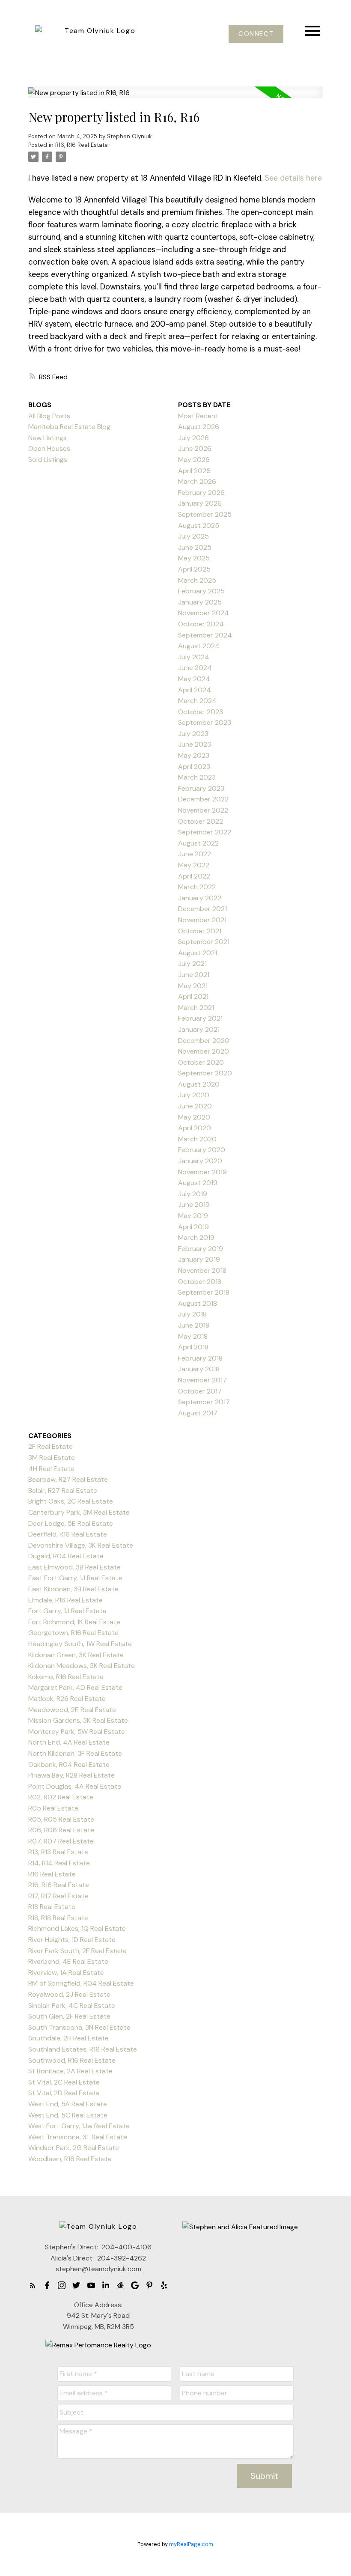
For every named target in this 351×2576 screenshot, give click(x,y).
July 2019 (193, 1194)
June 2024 (195, 668)
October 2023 (201, 712)
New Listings (48, 438)
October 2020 (201, 1062)
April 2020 (195, 1128)
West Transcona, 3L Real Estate (78, 2137)
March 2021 (196, 1008)
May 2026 (194, 460)
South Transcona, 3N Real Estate (79, 2027)
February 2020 (202, 1150)
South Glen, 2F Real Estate (69, 2016)
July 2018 (192, 1314)
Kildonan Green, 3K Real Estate (76, 1655)
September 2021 (204, 942)
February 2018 (200, 1358)
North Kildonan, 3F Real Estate (75, 1753)
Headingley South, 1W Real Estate (80, 1644)
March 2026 (197, 481)
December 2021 (202, 909)
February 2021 (200, 1018)
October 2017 (200, 1391)
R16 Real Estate (52, 1874)
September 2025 (205, 514)
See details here (293, 178)
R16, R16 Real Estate (82, 145)
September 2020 (205, 1073)
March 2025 (197, 580)
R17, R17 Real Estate (58, 1896)
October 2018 (200, 1282)
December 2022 (203, 799)
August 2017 (198, 1413)
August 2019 (198, 1183)
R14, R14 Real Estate (59, 1863)
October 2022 (201, 821)
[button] (256, 34)
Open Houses (49, 448)
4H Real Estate (51, 1469)
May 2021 (193, 986)
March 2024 (197, 701)
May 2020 (194, 1117)
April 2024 (195, 690)
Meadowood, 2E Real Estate (72, 1710)
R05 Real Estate (53, 1808)
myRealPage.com (191, 2544)
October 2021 (200, 931)
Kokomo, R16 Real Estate (66, 1677)
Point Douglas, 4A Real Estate (75, 1786)
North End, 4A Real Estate (69, 1742)
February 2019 (201, 1249)
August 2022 (198, 843)
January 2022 (200, 898)
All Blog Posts (49, 416)
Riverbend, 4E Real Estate (68, 1961)
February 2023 (201, 788)
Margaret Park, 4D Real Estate (75, 1687)
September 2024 (205, 635)
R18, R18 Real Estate (58, 1918)
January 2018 (199, 1369)
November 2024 (204, 613)
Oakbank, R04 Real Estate (69, 1764)
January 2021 (199, 1029)
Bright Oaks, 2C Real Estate (71, 1501)
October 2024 (201, 624)
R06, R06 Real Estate (61, 1830)
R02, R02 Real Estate (61, 1797)
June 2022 (195, 854)
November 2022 (203, 810)
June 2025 (195, 547)
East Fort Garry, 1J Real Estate (75, 1578)
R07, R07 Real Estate (61, 1841)
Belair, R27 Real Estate (63, 1491)
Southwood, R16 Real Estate (72, 2060)
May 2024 (194, 679)
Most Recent (198, 416)
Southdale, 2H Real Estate (68, 2038)
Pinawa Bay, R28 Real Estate (71, 1775)
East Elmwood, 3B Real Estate (74, 1567)
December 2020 (204, 1041)
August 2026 (199, 427)
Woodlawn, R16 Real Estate (70, 2159)
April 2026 (194, 471)
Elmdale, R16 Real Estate (65, 1600)
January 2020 (200, 1161)
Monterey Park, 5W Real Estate (77, 1732)
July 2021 (192, 963)
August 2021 (198, 953)
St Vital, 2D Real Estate (64, 2093)
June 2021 (194, 975)
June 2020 (195, 1106)
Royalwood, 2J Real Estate (69, 1994)
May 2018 (193, 1336)
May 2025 (194, 558)
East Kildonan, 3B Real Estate (73, 1589)
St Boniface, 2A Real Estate (70, 2071)
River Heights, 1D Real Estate (72, 1940)
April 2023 (194, 767)
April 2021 (193, 996)
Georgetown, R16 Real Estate (73, 1633)
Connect (256, 34)
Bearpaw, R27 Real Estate (68, 1479)
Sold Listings (48, 460)
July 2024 (194, 657)
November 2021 (202, 920)
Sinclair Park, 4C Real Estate (72, 2006)
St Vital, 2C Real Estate (64, 2082)
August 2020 (199, 1084)
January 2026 (200, 503)
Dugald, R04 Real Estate (66, 1556)
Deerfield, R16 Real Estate (68, 1534)
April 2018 (193, 1347)
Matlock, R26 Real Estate (67, 1699)
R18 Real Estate (52, 1907)
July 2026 (193, 438)
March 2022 (197, 887)
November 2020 (204, 1051)
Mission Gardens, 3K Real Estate (78, 1720)
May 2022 (194, 865)
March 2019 (196, 1237)
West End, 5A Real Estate (68, 2104)
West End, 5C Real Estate (68, 2115)
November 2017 (202, 1380)
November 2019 (202, 1172)
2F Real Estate (51, 1446)
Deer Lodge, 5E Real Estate (71, 1523)
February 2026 (201, 493)
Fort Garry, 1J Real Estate (67, 1611)
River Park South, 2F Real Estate (77, 1951)
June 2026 (195, 448)
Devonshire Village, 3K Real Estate (81, 1545)
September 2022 (205, 832)
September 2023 (205, 722)
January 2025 (200, 602)
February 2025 (201, 591)
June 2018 (194, 1325)
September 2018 (204, 1292)
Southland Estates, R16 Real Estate (83, 2049)
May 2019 (193, 1216)
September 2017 (204, 1402)
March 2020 (197, 1139)
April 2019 (193, 1227)
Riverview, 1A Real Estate (66, 1973)
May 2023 (194, 755)
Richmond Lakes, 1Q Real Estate (77, 1928)
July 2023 (193, 734)
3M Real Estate (52, 1458)
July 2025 (193, 536)
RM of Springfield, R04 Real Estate (81, 1983)
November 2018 (202, 1270)
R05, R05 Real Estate (61, 1819)
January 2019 (199, 1259)
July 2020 (194, 1095)
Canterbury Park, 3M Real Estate (79, 1512)
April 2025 (194, 569)
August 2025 (199, 526)
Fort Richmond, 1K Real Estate (74, 1622)
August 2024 (199, 646)
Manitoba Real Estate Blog (69, 427)
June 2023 (195, 744)
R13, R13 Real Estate (58, 1852)
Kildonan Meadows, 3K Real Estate (82, 1666)
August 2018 (198, 1303)
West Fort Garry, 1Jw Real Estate (79, 2126)
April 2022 (194, 876)
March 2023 (197, 777)
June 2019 (194, 1205)
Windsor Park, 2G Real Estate (74, 2148)
